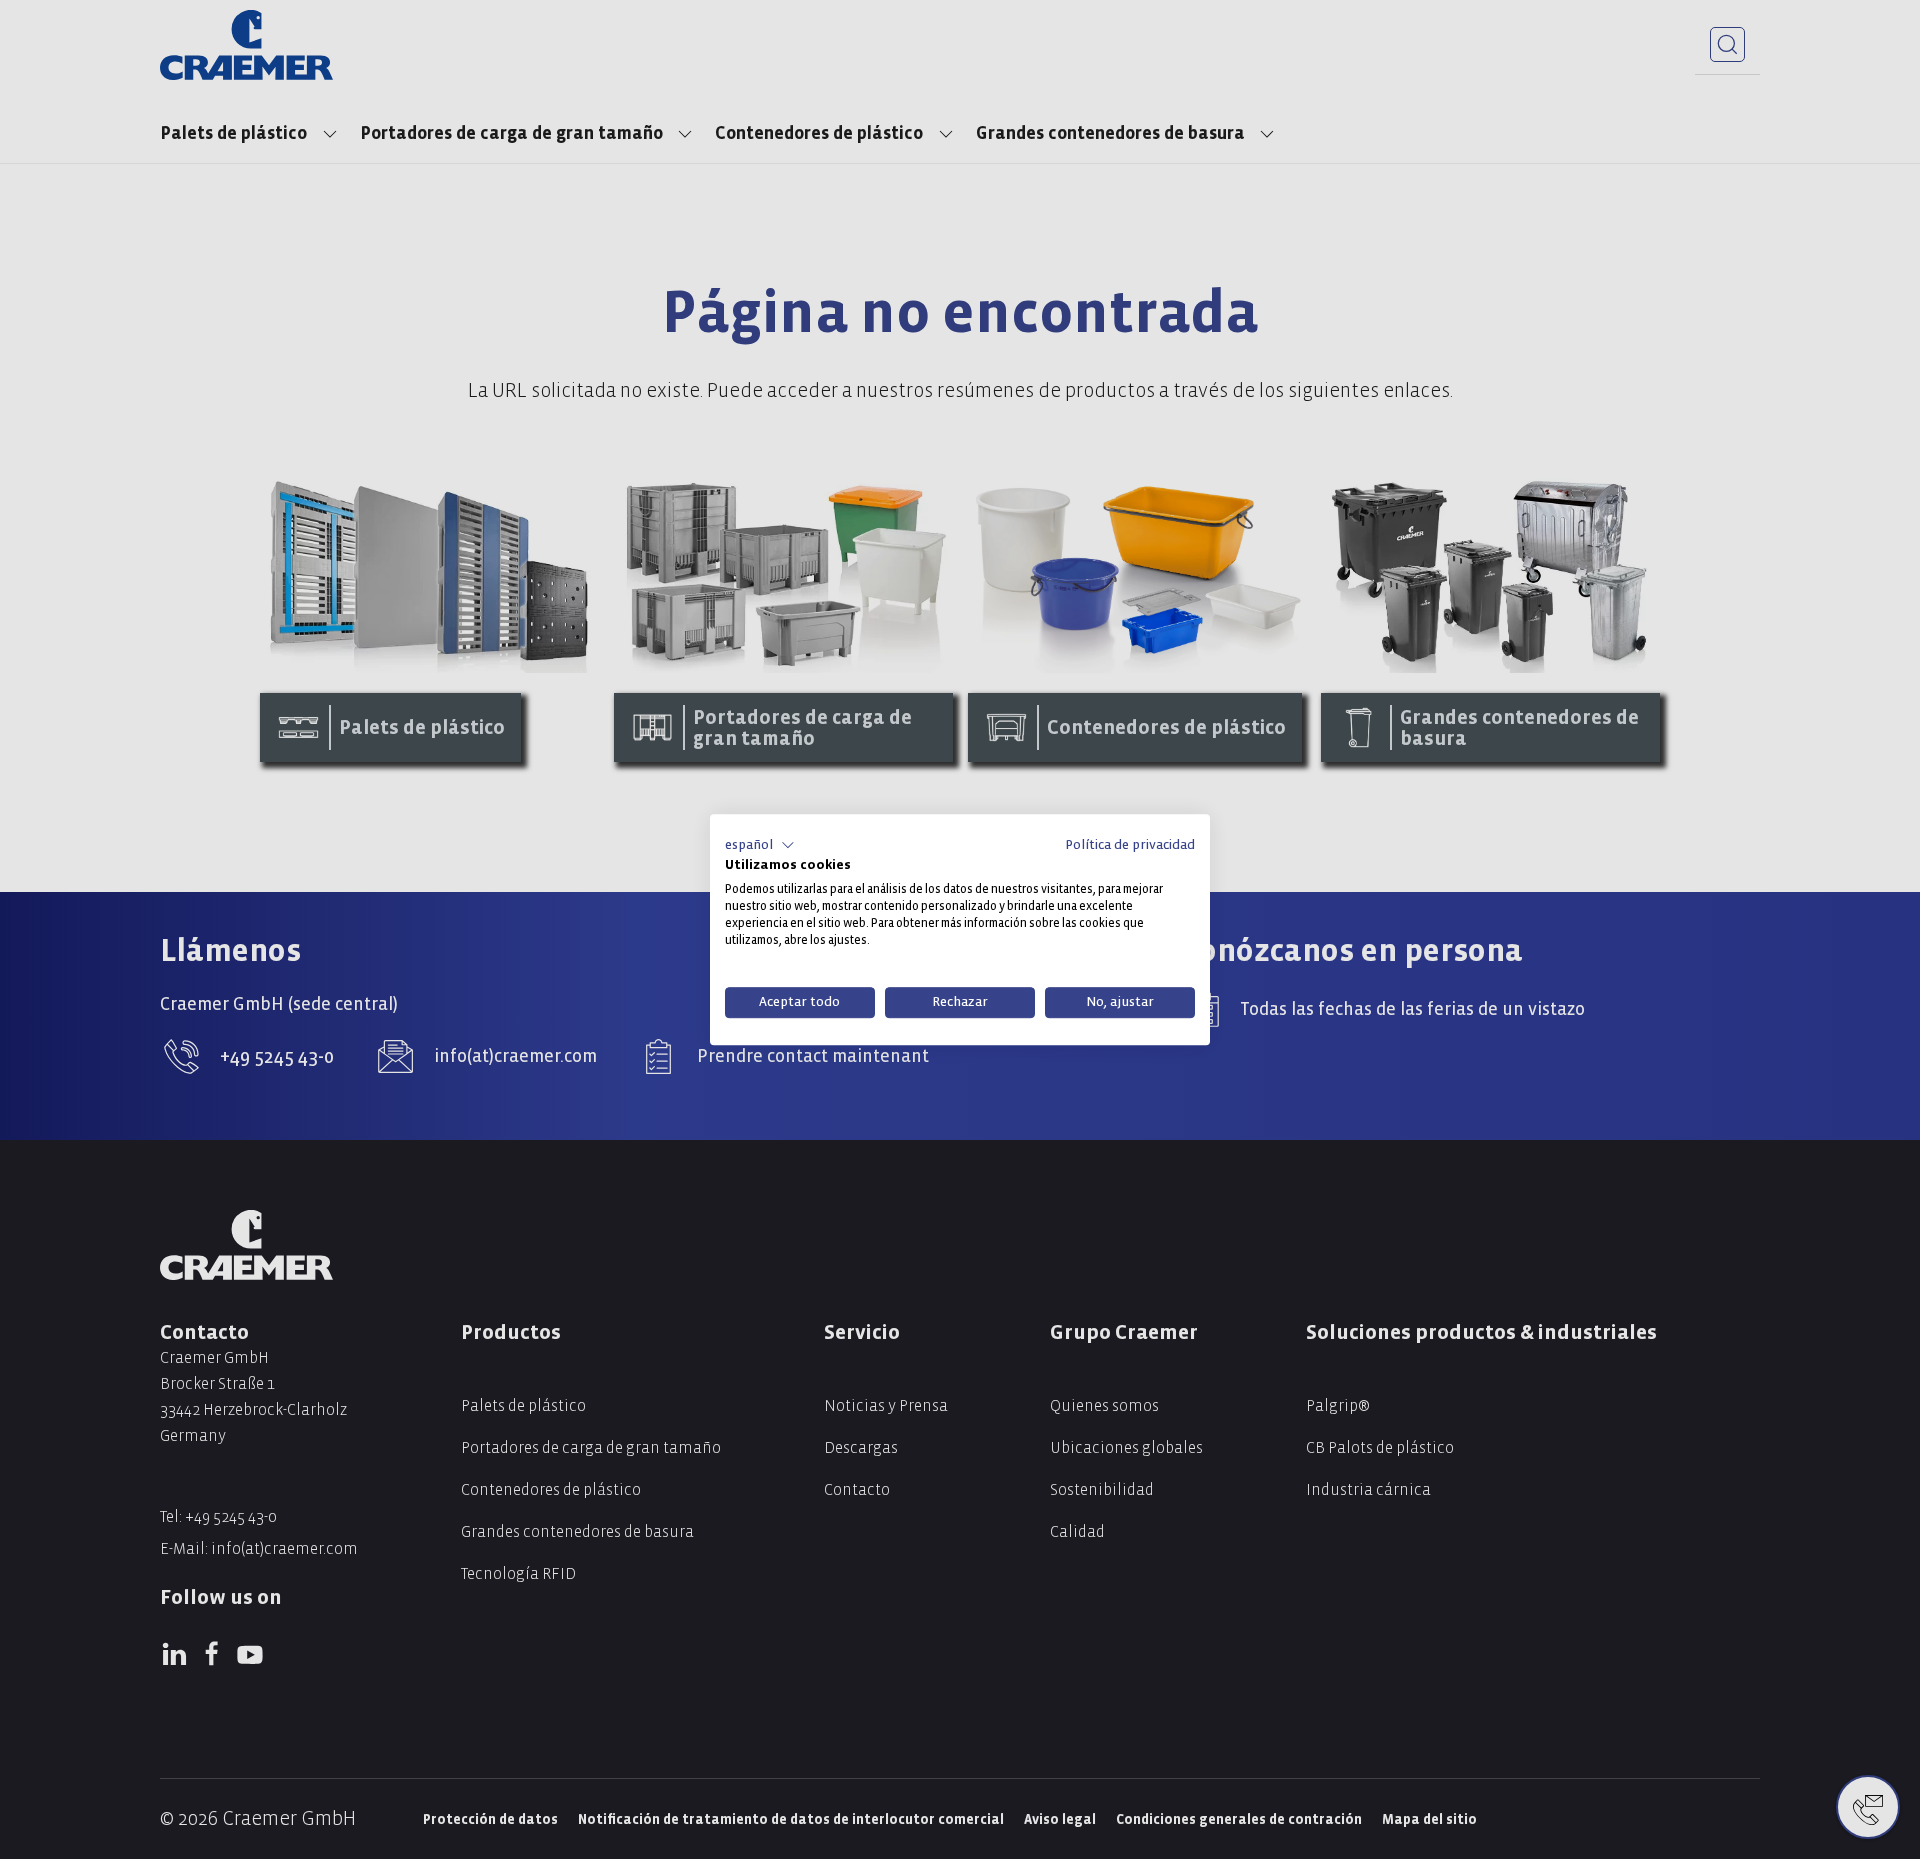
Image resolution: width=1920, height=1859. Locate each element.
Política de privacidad (1130, 844)
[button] (760, 845)
